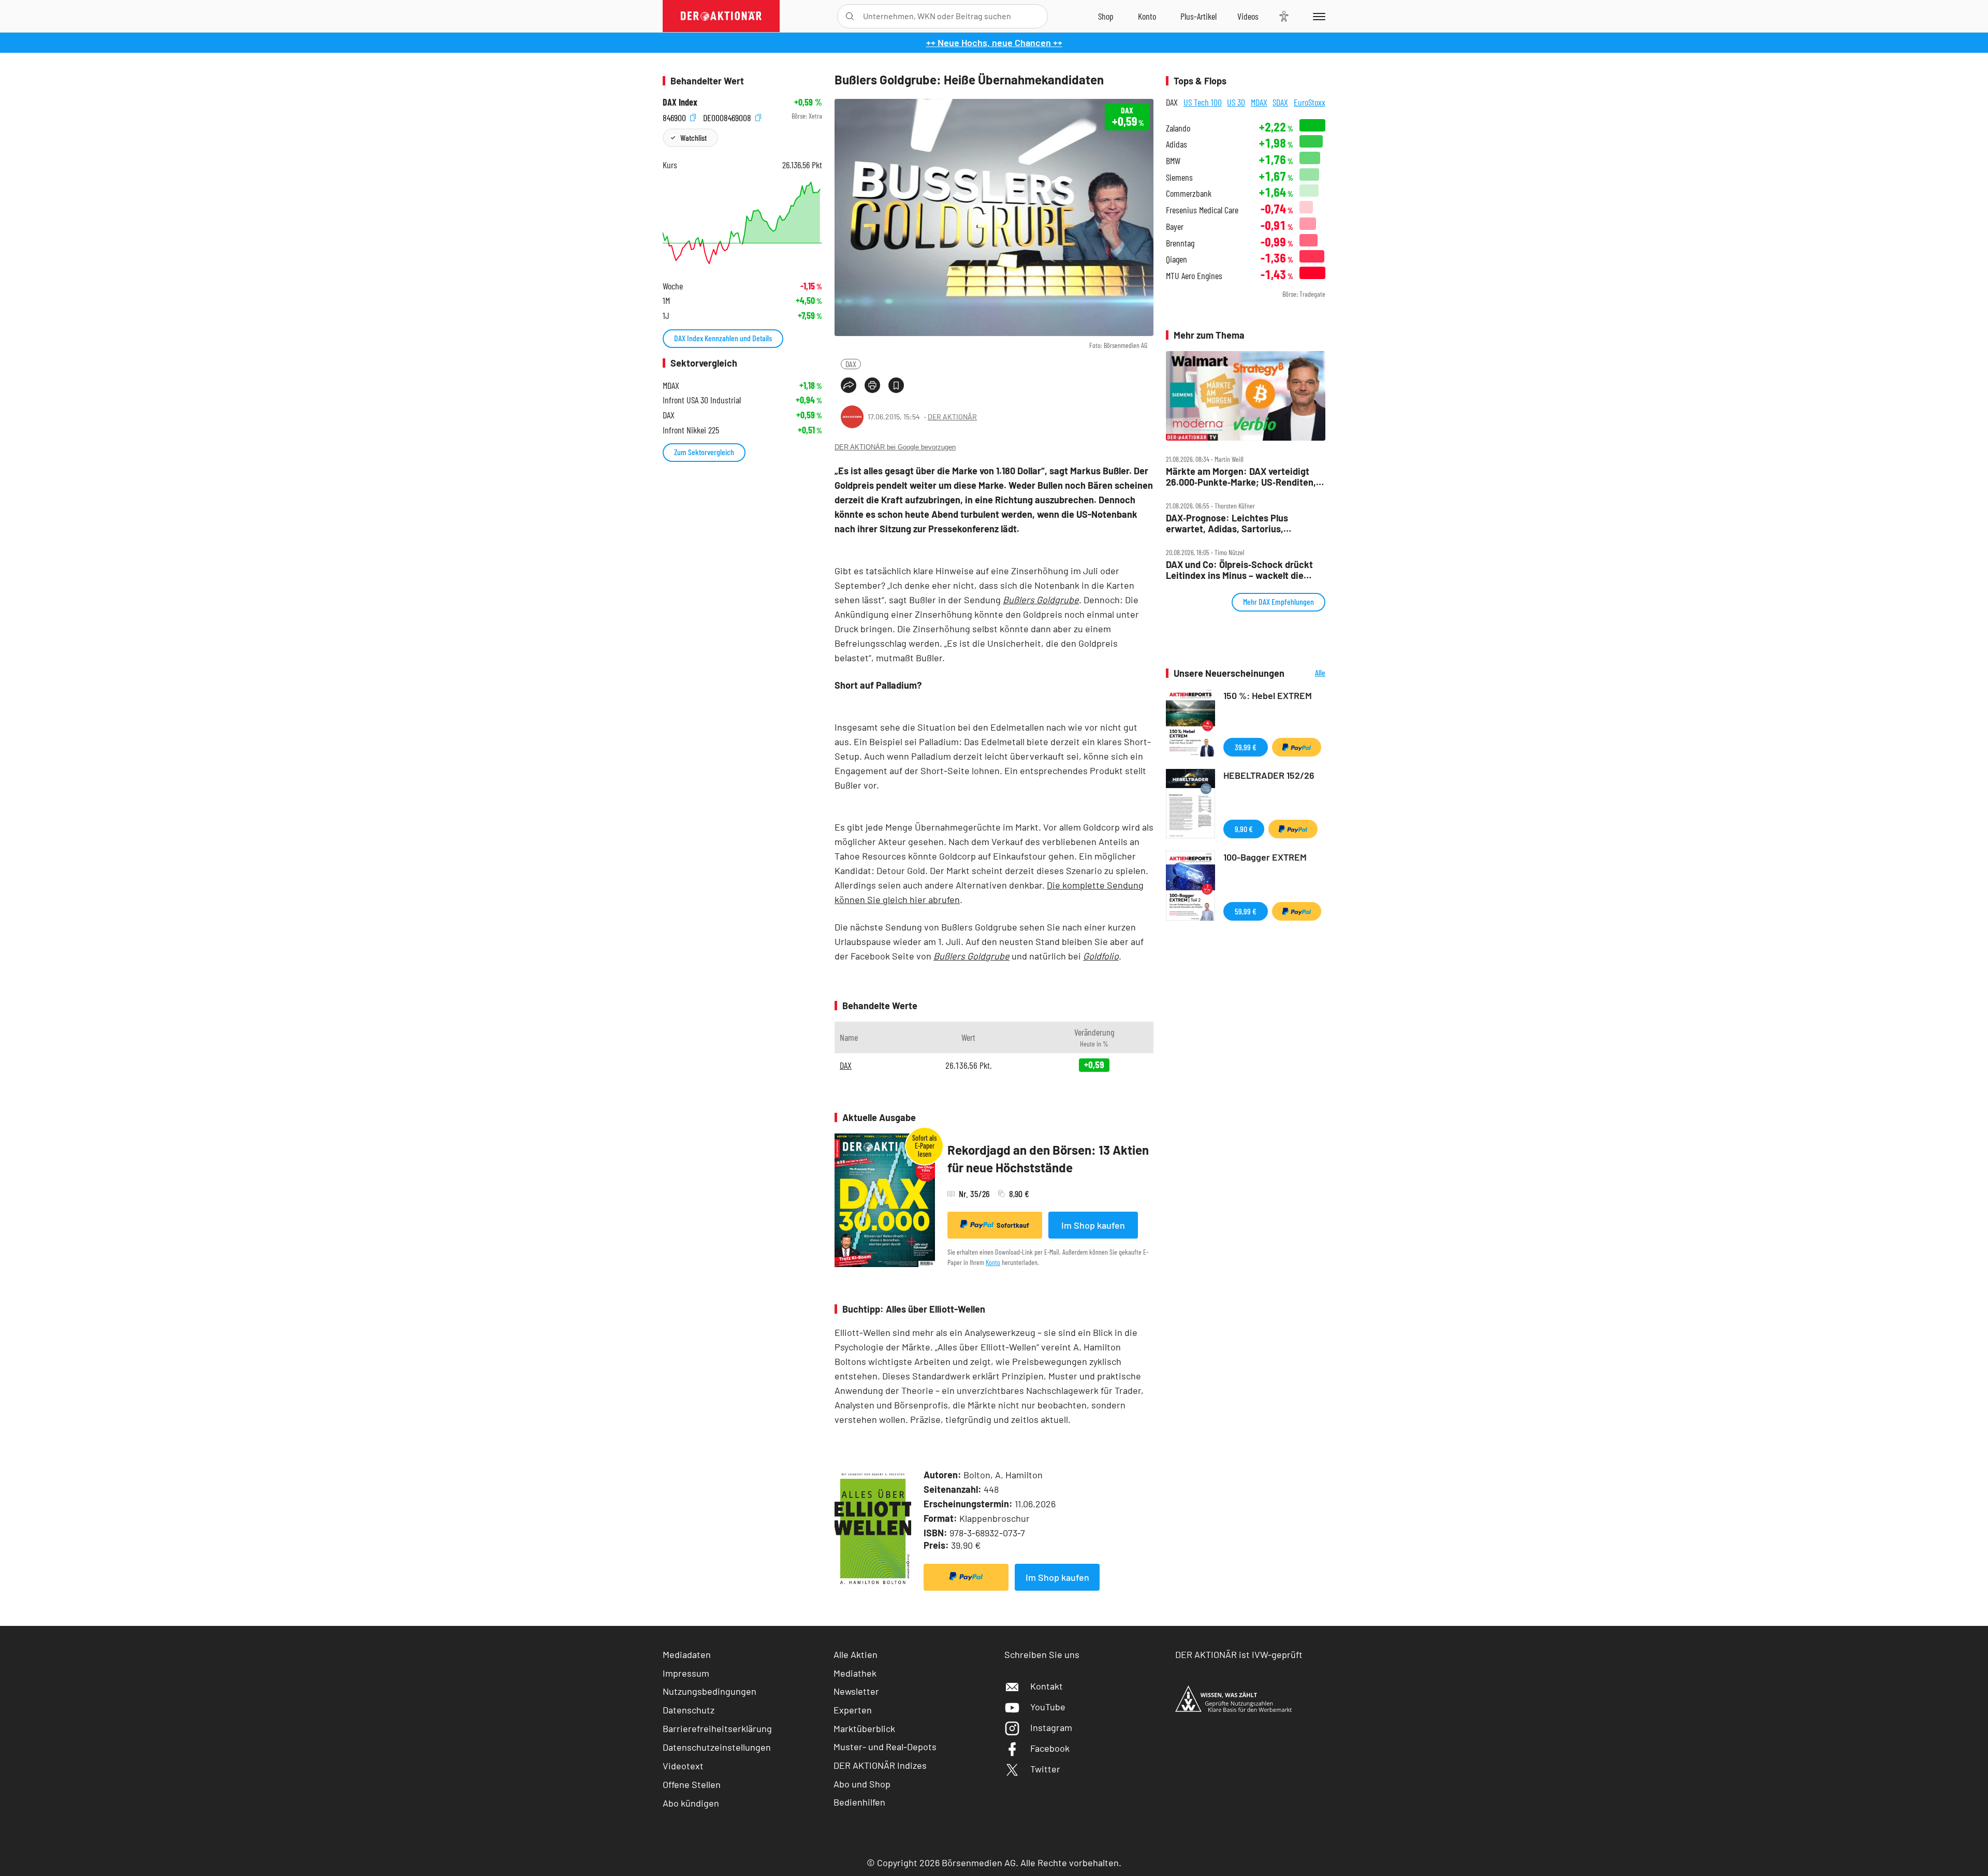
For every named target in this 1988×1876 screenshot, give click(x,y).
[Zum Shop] (1106, 16)
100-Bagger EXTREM (1265, 857)
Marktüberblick (864, 1728)
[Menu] (1317, 16)
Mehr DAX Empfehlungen (1278, 601)
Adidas (1176, 144)
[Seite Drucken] (872, 385)
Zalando (1178, 128)
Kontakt (1047, 1686)
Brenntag (1180, 243)
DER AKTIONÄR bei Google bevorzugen (895, 447)
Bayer (1175, 227)
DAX (851, 364)
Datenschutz (689, 1710)
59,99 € (1246, 911)
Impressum (686, 1673)
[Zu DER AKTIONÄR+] (1198, 16)
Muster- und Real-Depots (885, 1747)
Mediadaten (687, 1654)
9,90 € (1244, 829)
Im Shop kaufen (1093, 1225)
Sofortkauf (1013, 1225)
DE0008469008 (728, 116)
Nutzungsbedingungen (710, 1691)
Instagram (1051, 1727)
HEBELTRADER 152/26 (1269, 775)
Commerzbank (1189, 193)
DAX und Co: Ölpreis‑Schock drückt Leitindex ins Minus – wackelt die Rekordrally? (1239, 570)
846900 (675, 116)
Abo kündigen (691, 1803)
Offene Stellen (692, 1784)
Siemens (1179, 177)
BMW (1173, 161)
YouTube (1048, 1707)
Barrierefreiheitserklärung (717, 1728)
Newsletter (856, 1691)
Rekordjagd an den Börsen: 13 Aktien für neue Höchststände (1048, 1159)
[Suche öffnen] (850, 16)
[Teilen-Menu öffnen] (849, 385)
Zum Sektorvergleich (704, 452)
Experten (853, 1710)
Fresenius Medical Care (1202, 210)
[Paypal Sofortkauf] (966, 1577)
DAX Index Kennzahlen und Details (723, 338)
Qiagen (1176, 259)
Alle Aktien (856, 1654)
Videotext (683, 1766)
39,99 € (1246, 747)
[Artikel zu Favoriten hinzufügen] (896, 385)
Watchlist (693, 137)
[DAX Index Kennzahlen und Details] (742, 223)
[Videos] (1248, 16)
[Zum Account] (1147, 16)
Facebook (1050, 1748)
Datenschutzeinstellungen (717, 1747)
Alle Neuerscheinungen (1307, 673)
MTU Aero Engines (1194, 276)
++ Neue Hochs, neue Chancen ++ (994, 42)
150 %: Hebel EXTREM (1268, 695)
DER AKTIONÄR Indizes (880, 1765)
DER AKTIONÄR (952, 417)
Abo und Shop (862, 1784)
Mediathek (855, 1673)
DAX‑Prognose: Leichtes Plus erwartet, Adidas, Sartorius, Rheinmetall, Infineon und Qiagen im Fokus (1241, 523)
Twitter (1045, 1769)
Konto (993, 1262)
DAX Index (680, 102)
